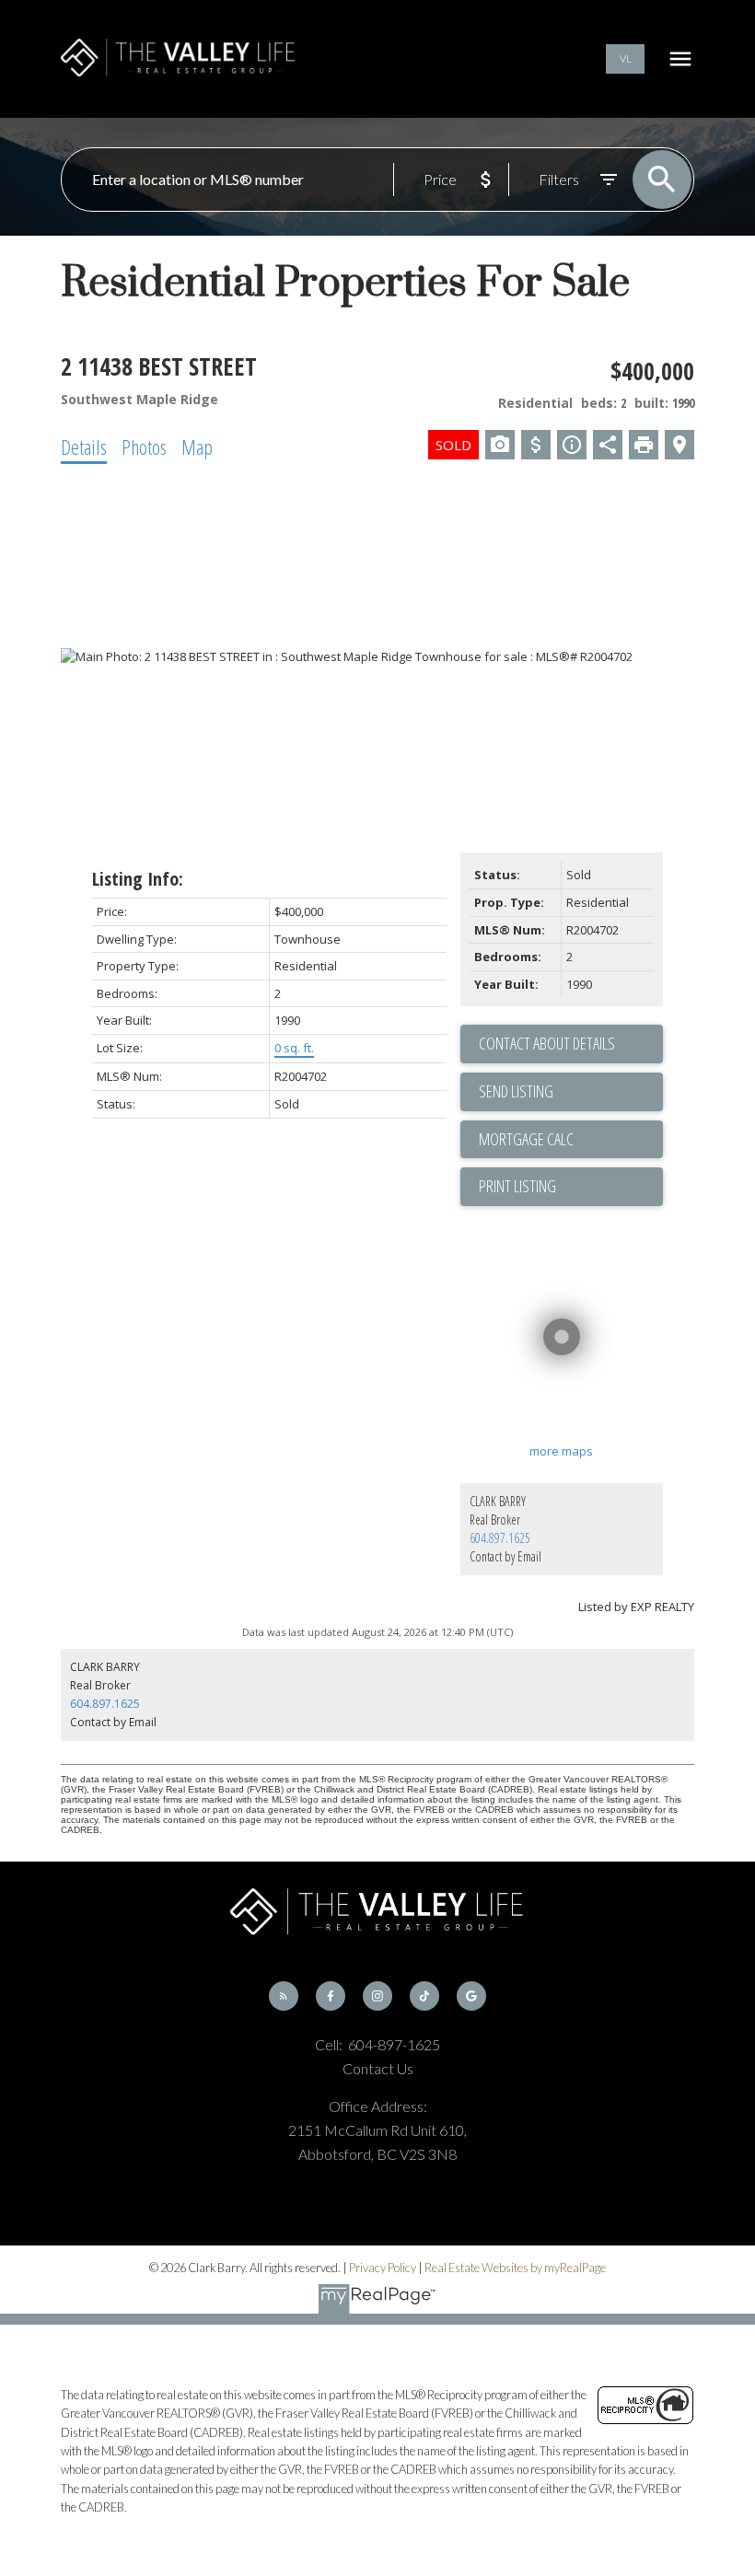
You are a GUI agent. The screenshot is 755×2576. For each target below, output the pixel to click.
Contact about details (547, 1043)
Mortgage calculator (571, 1140)
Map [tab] (197, 447)
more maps (561, 1451)
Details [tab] (84, 447)
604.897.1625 (500, 1538)
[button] (625, 59)
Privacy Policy (383, 2268)
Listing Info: (138, 879)
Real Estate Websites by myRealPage (515, 2268)
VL (626, 58)
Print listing (517, 1186)
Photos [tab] (144, 447)
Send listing (516, 1091)
